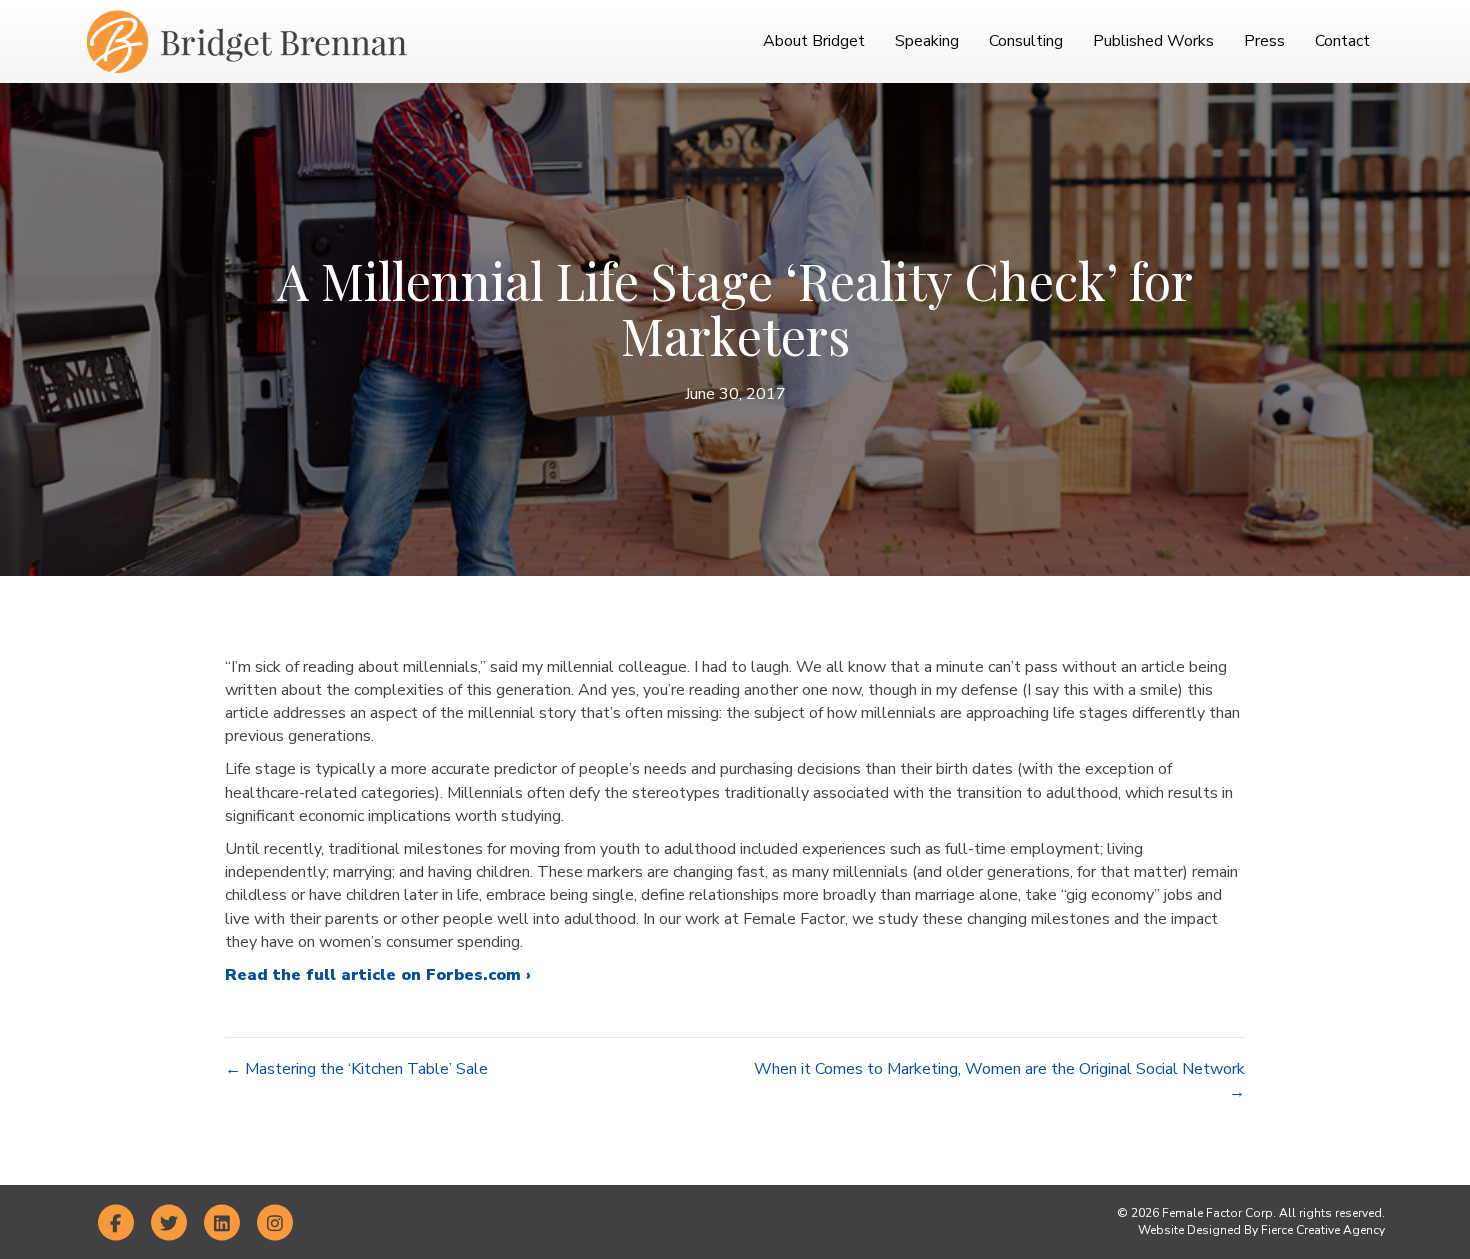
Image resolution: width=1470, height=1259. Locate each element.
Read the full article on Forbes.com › (378, 975)
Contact (1342, 41)
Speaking (927, 41)
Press (1264, 41)
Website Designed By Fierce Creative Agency (1261, 1230)
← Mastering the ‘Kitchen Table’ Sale (356, 1069)
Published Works (1153, 41)
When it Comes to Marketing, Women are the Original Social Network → (999, 1080)
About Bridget (814, 41)
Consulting (1026, 41)
